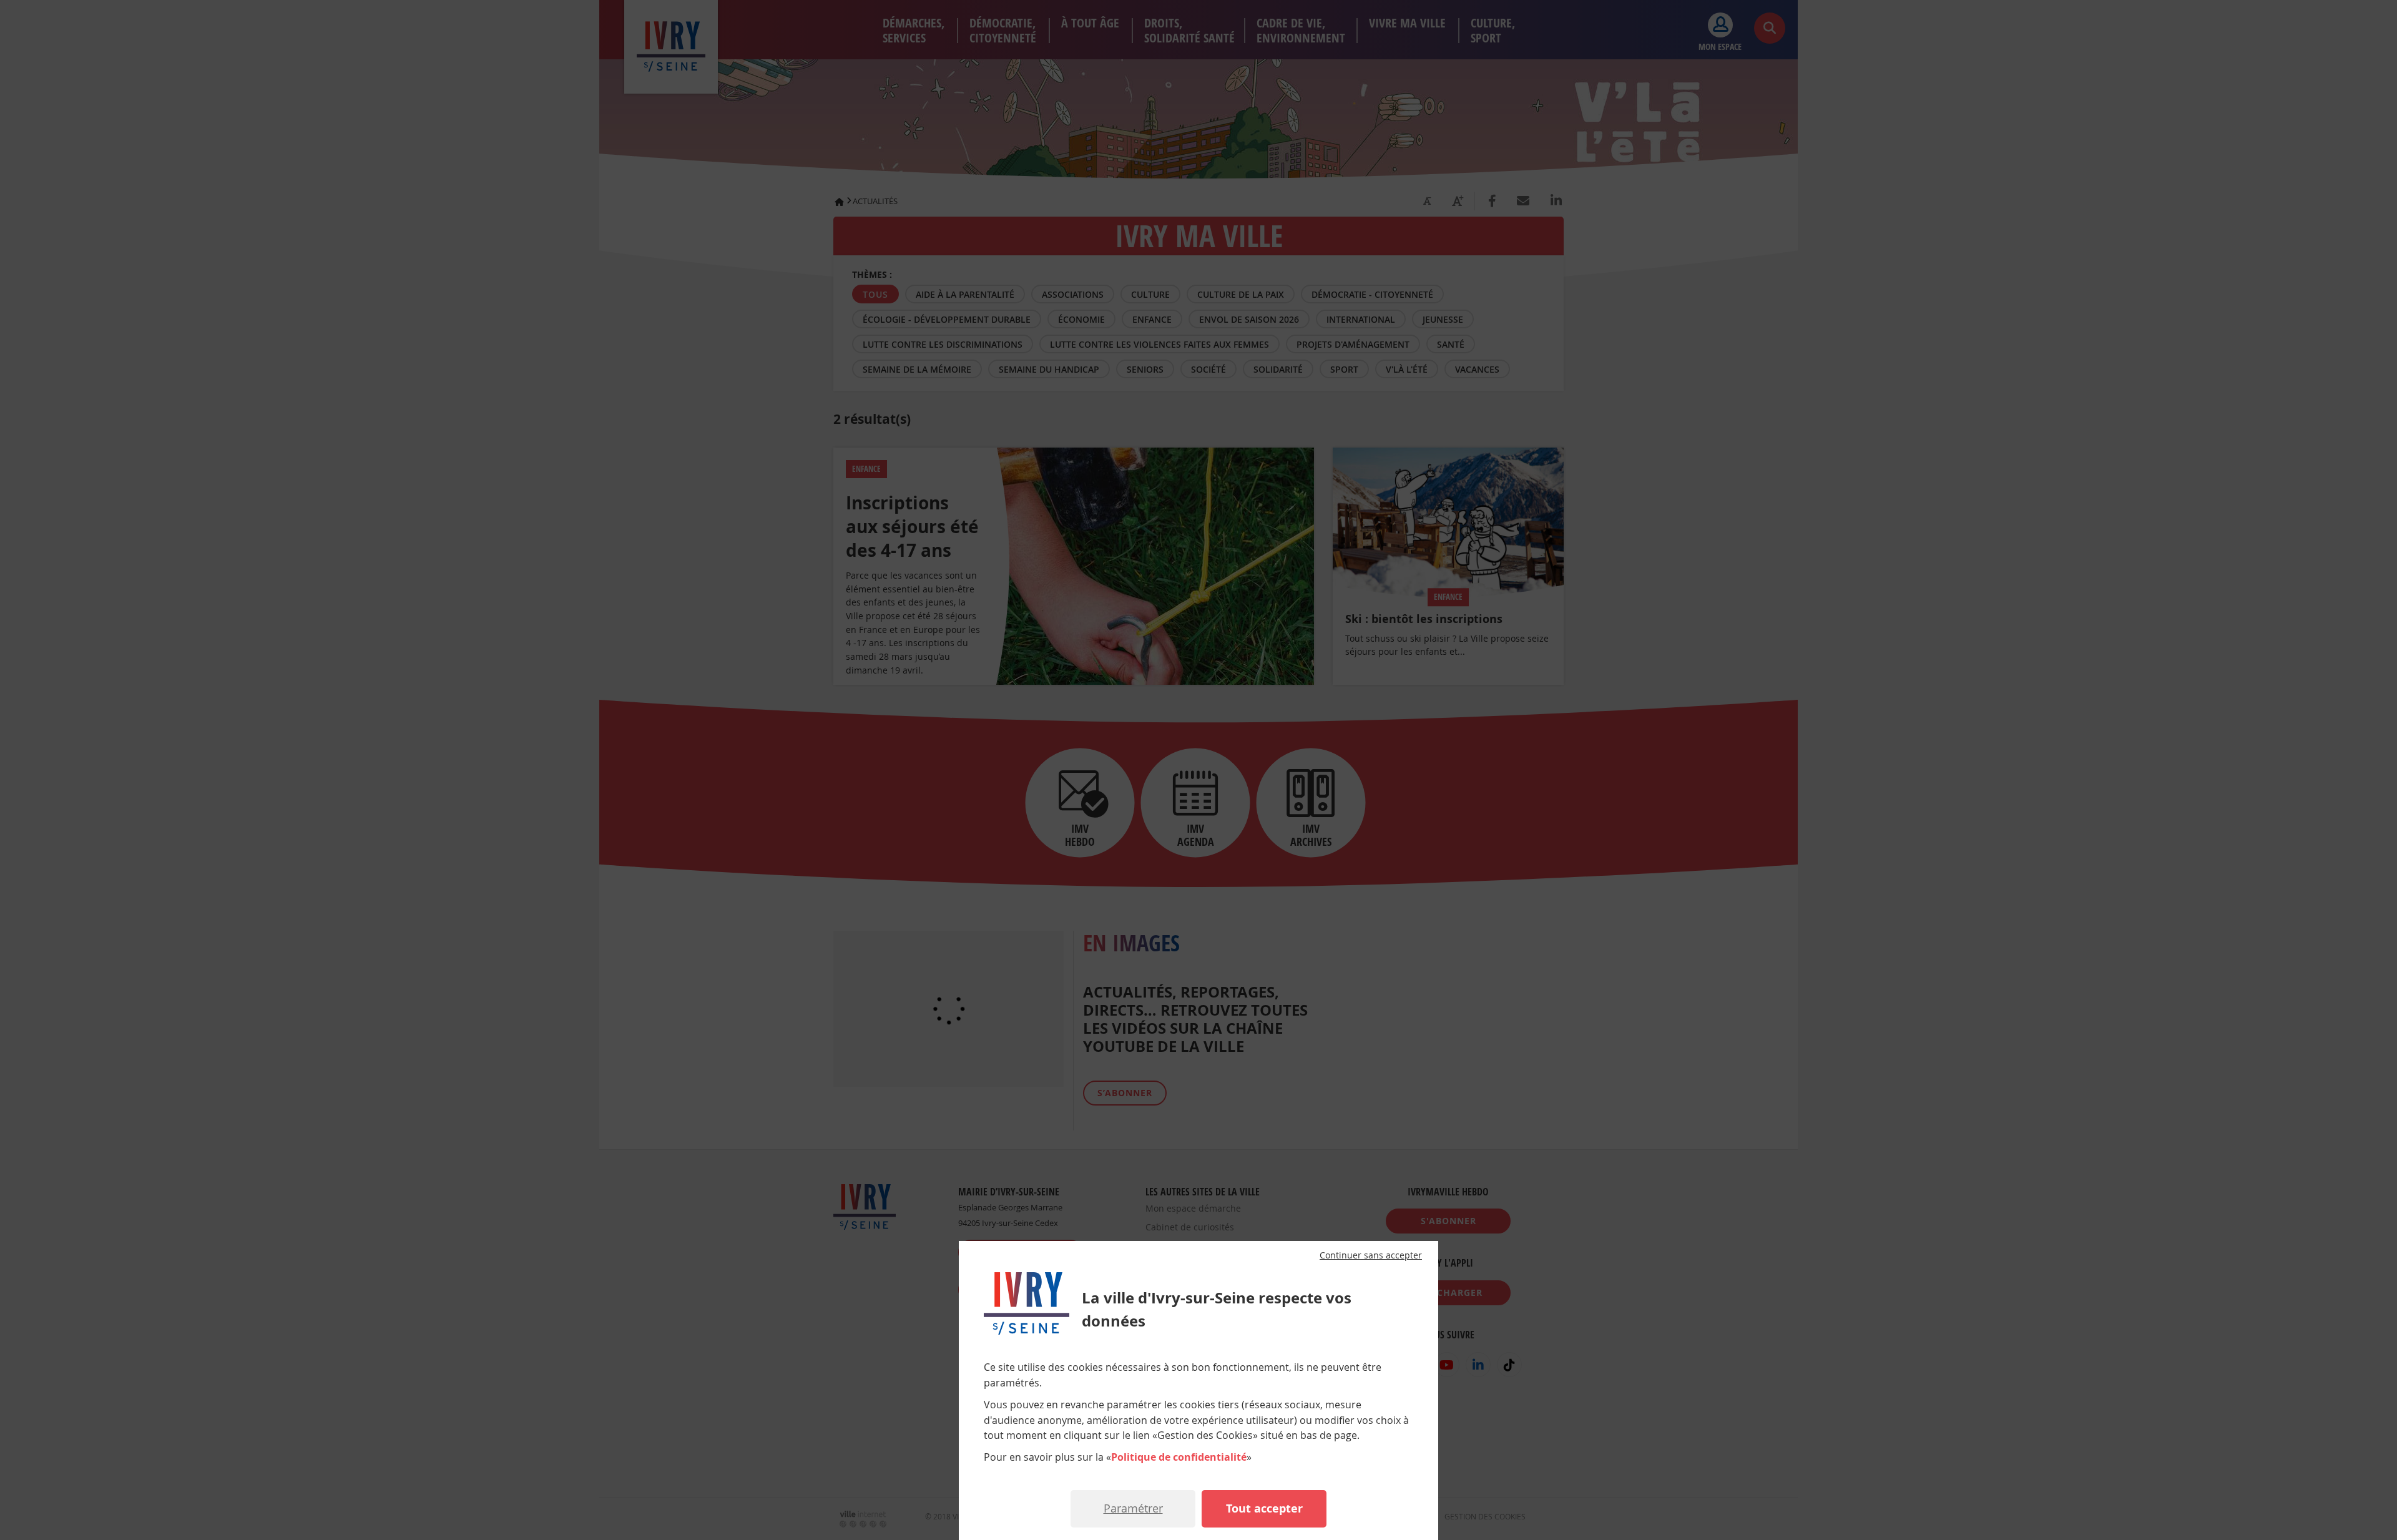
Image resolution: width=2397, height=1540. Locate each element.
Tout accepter (1264, 1508)
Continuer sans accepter (1371, 1255)
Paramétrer (1133, 1508)
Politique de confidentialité (1179, 1457)
